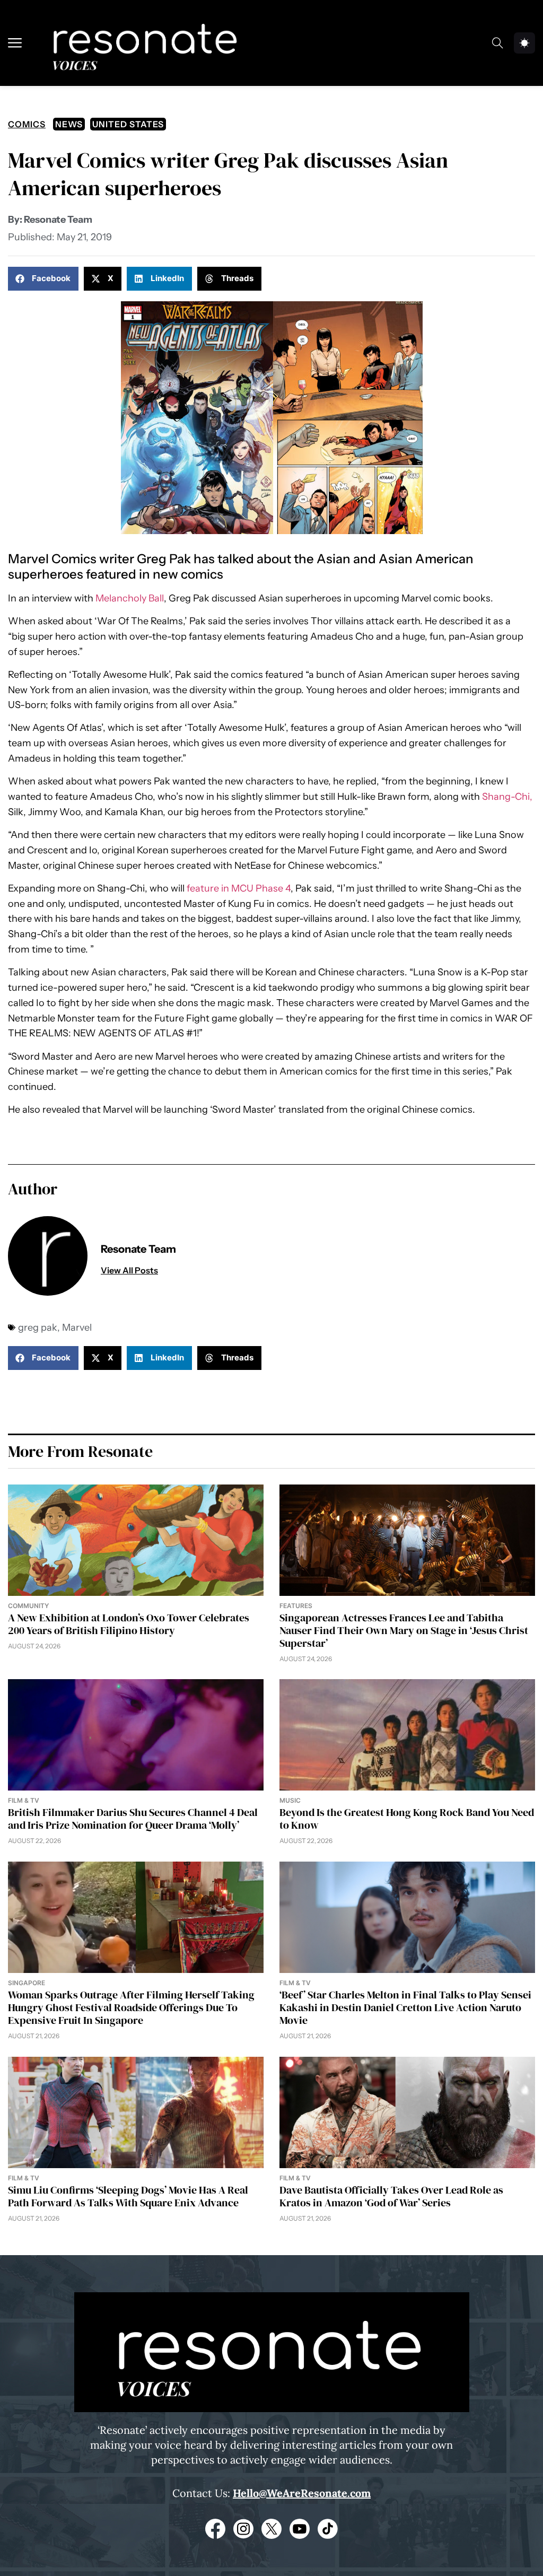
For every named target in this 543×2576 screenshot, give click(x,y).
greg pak (38, 1328)
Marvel (77, 1328)
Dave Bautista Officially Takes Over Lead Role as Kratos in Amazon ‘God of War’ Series (391, 2196)
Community (28, 1606)
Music (290, 1800)
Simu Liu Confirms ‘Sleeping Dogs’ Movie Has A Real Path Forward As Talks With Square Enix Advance (128, 2196)
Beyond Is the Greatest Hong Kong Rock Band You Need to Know (407, 1819)
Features (296, 1606)
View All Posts (129, 1270)
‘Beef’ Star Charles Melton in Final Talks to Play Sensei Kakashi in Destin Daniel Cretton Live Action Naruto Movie (405, 2007)
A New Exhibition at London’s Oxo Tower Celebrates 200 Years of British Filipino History (129, 1624)
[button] (43, 279)
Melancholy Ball (130, 598)
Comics (27, 124)
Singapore (27, 1983)
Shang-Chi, (506, 797)
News (69, 124)
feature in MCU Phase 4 (239, 888)
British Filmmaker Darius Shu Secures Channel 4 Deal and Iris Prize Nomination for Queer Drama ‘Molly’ (133, 1819)
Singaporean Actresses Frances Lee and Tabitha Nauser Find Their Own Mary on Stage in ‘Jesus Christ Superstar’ (404, 1630)
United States (128, 124)
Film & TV (24, 1800)
